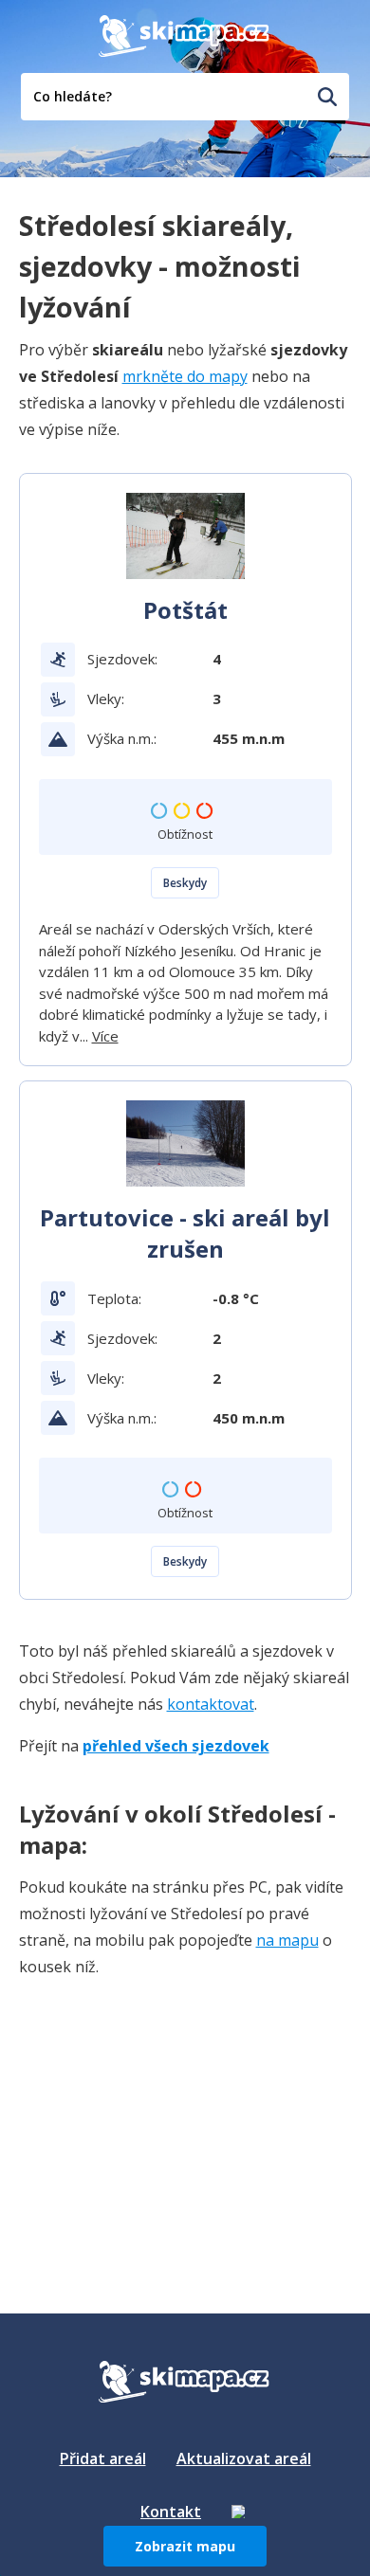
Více (105, 1036)
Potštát (185, 610)
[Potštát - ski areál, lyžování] (185, 536)
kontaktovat (211, 1704)
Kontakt (171, 2512)
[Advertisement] (161, 2113)
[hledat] (327, 97)
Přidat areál (103, 2458)
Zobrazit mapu (185, 2546)
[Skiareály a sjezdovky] (238, 2512)
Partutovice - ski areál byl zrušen (185, 1233)
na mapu (287, 1940)
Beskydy (185, 883)
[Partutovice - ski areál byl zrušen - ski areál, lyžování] (185, 1143)
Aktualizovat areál (244, 2458)
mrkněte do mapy (185, 376)
